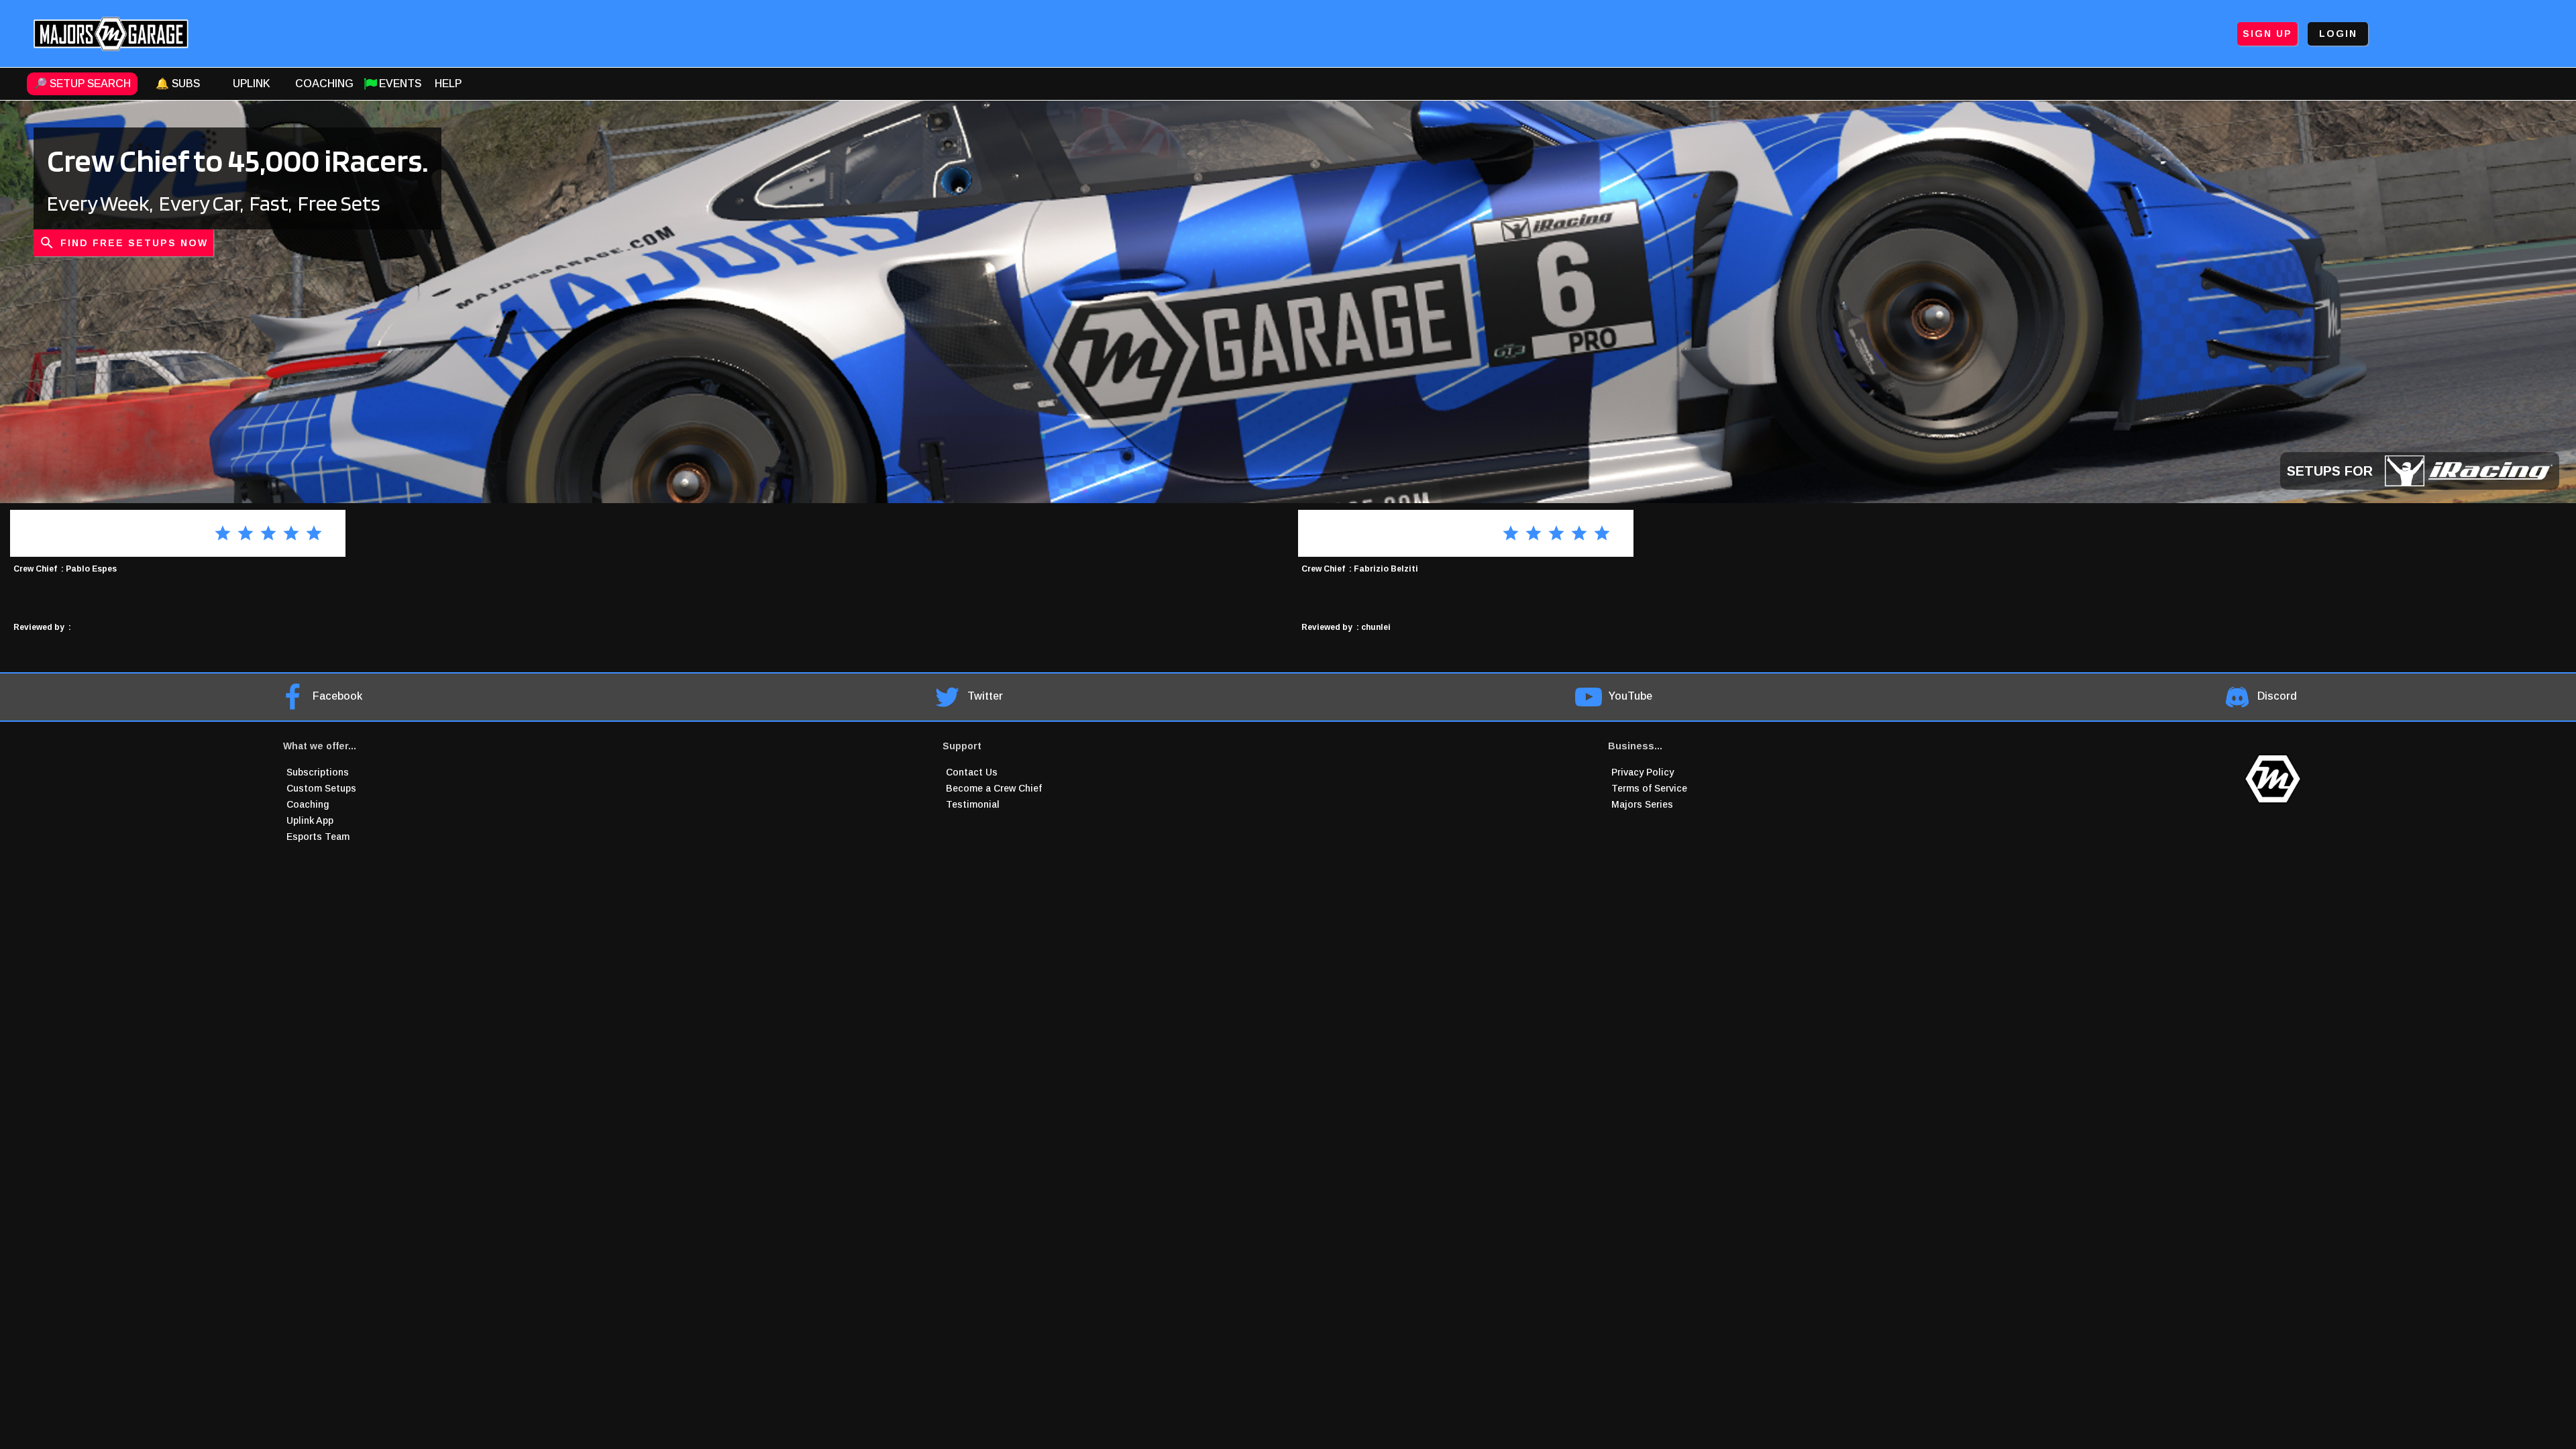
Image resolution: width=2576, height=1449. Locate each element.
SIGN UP (2267, 34)
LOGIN (2338, 34)
